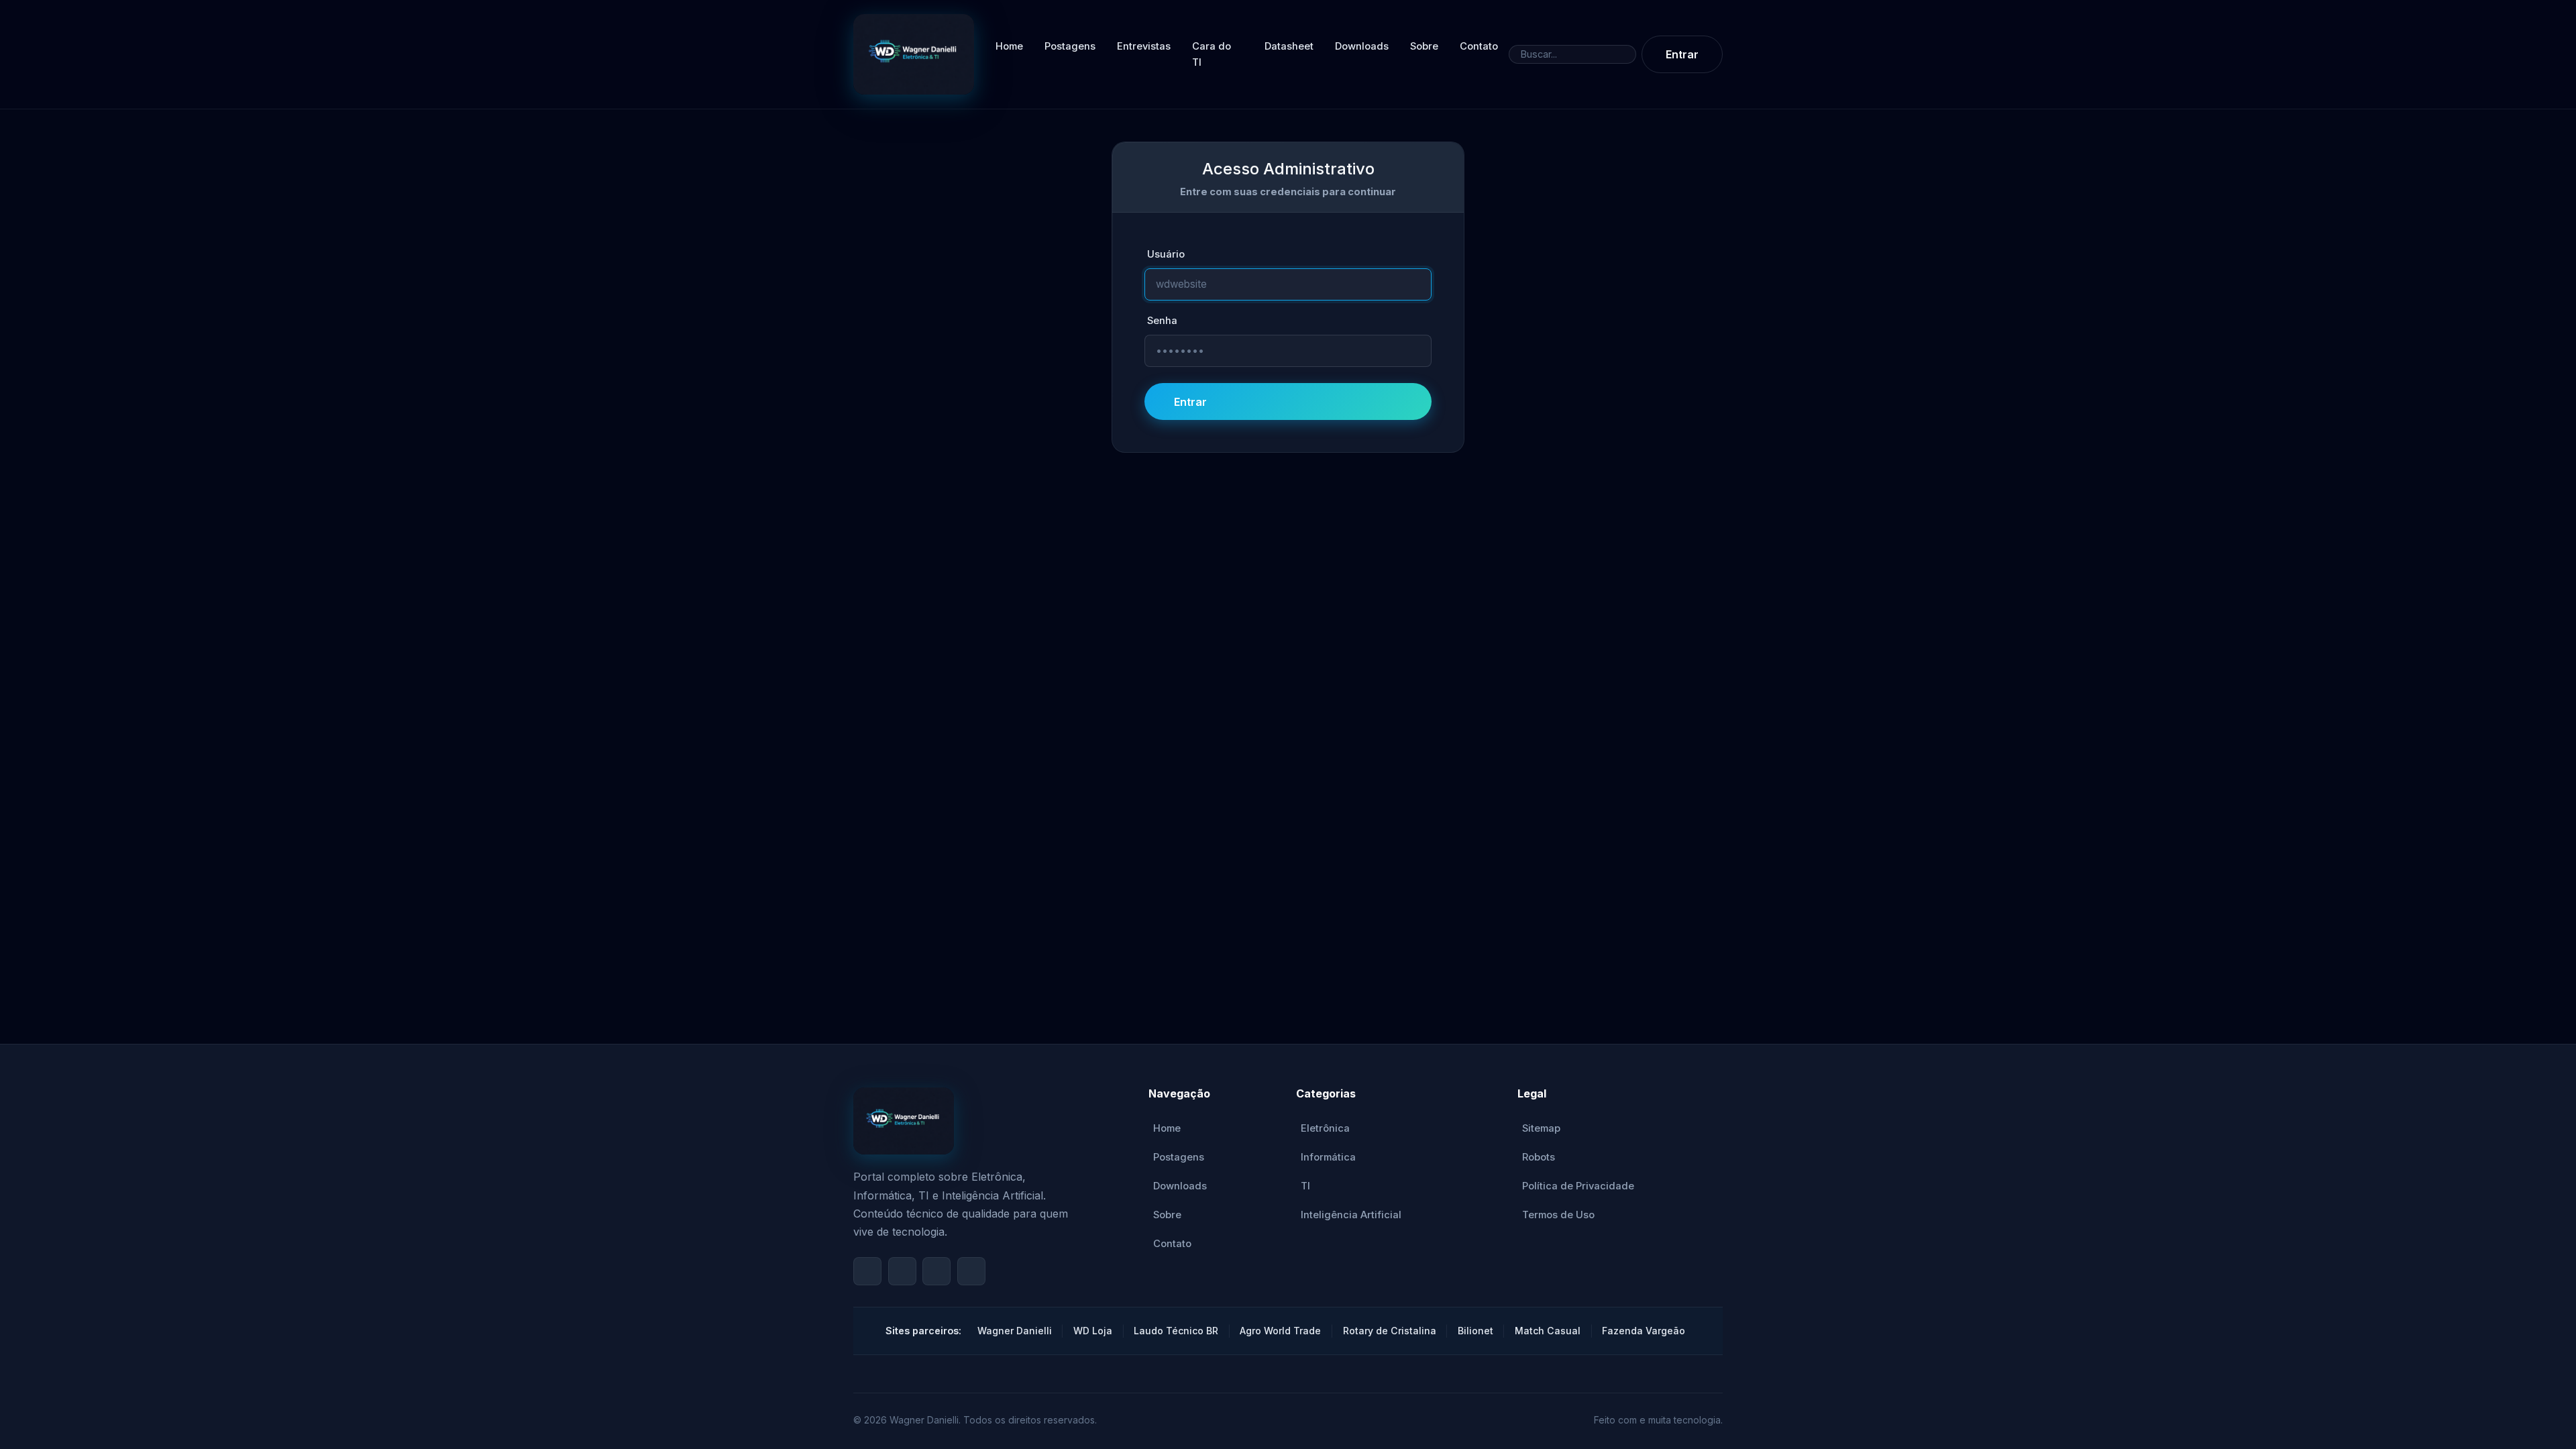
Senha (1162, 321)
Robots (1539, 1157)
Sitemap (1541, 1128)
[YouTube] (867, 1271)
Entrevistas (1144, 46)
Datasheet (1289, 46)
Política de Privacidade (1578, 1186)
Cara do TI (1212, 54)
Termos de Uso (1558, 1215)
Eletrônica (1325, 1128)
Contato (1479, 46)
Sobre (1424, 46)
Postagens (1070, 46)
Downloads (1362, 46)
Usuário (1166, 254)
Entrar (1682, 54)
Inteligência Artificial (1351, 1215)
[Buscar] (1625, 55)
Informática (1328, 1157)
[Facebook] (902, 1271)
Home (1009, 46)
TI (1305, 1186)
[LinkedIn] (971, 1271)
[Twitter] (936, 1271)
